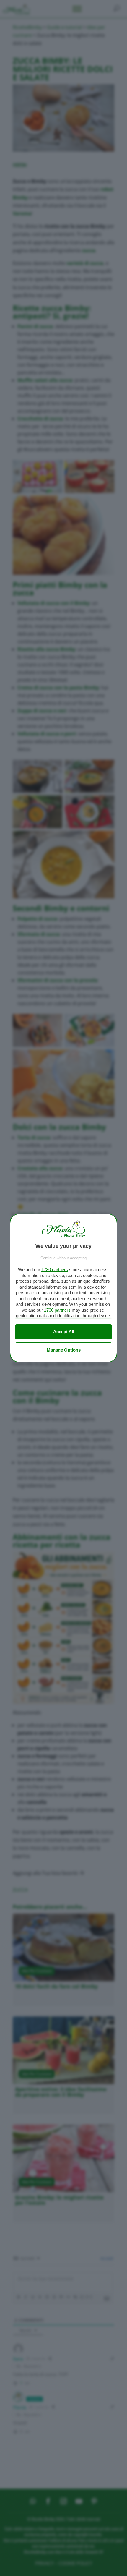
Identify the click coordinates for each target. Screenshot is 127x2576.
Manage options (64, 1350)
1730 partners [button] (55, 1270)
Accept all (64, 1332)
